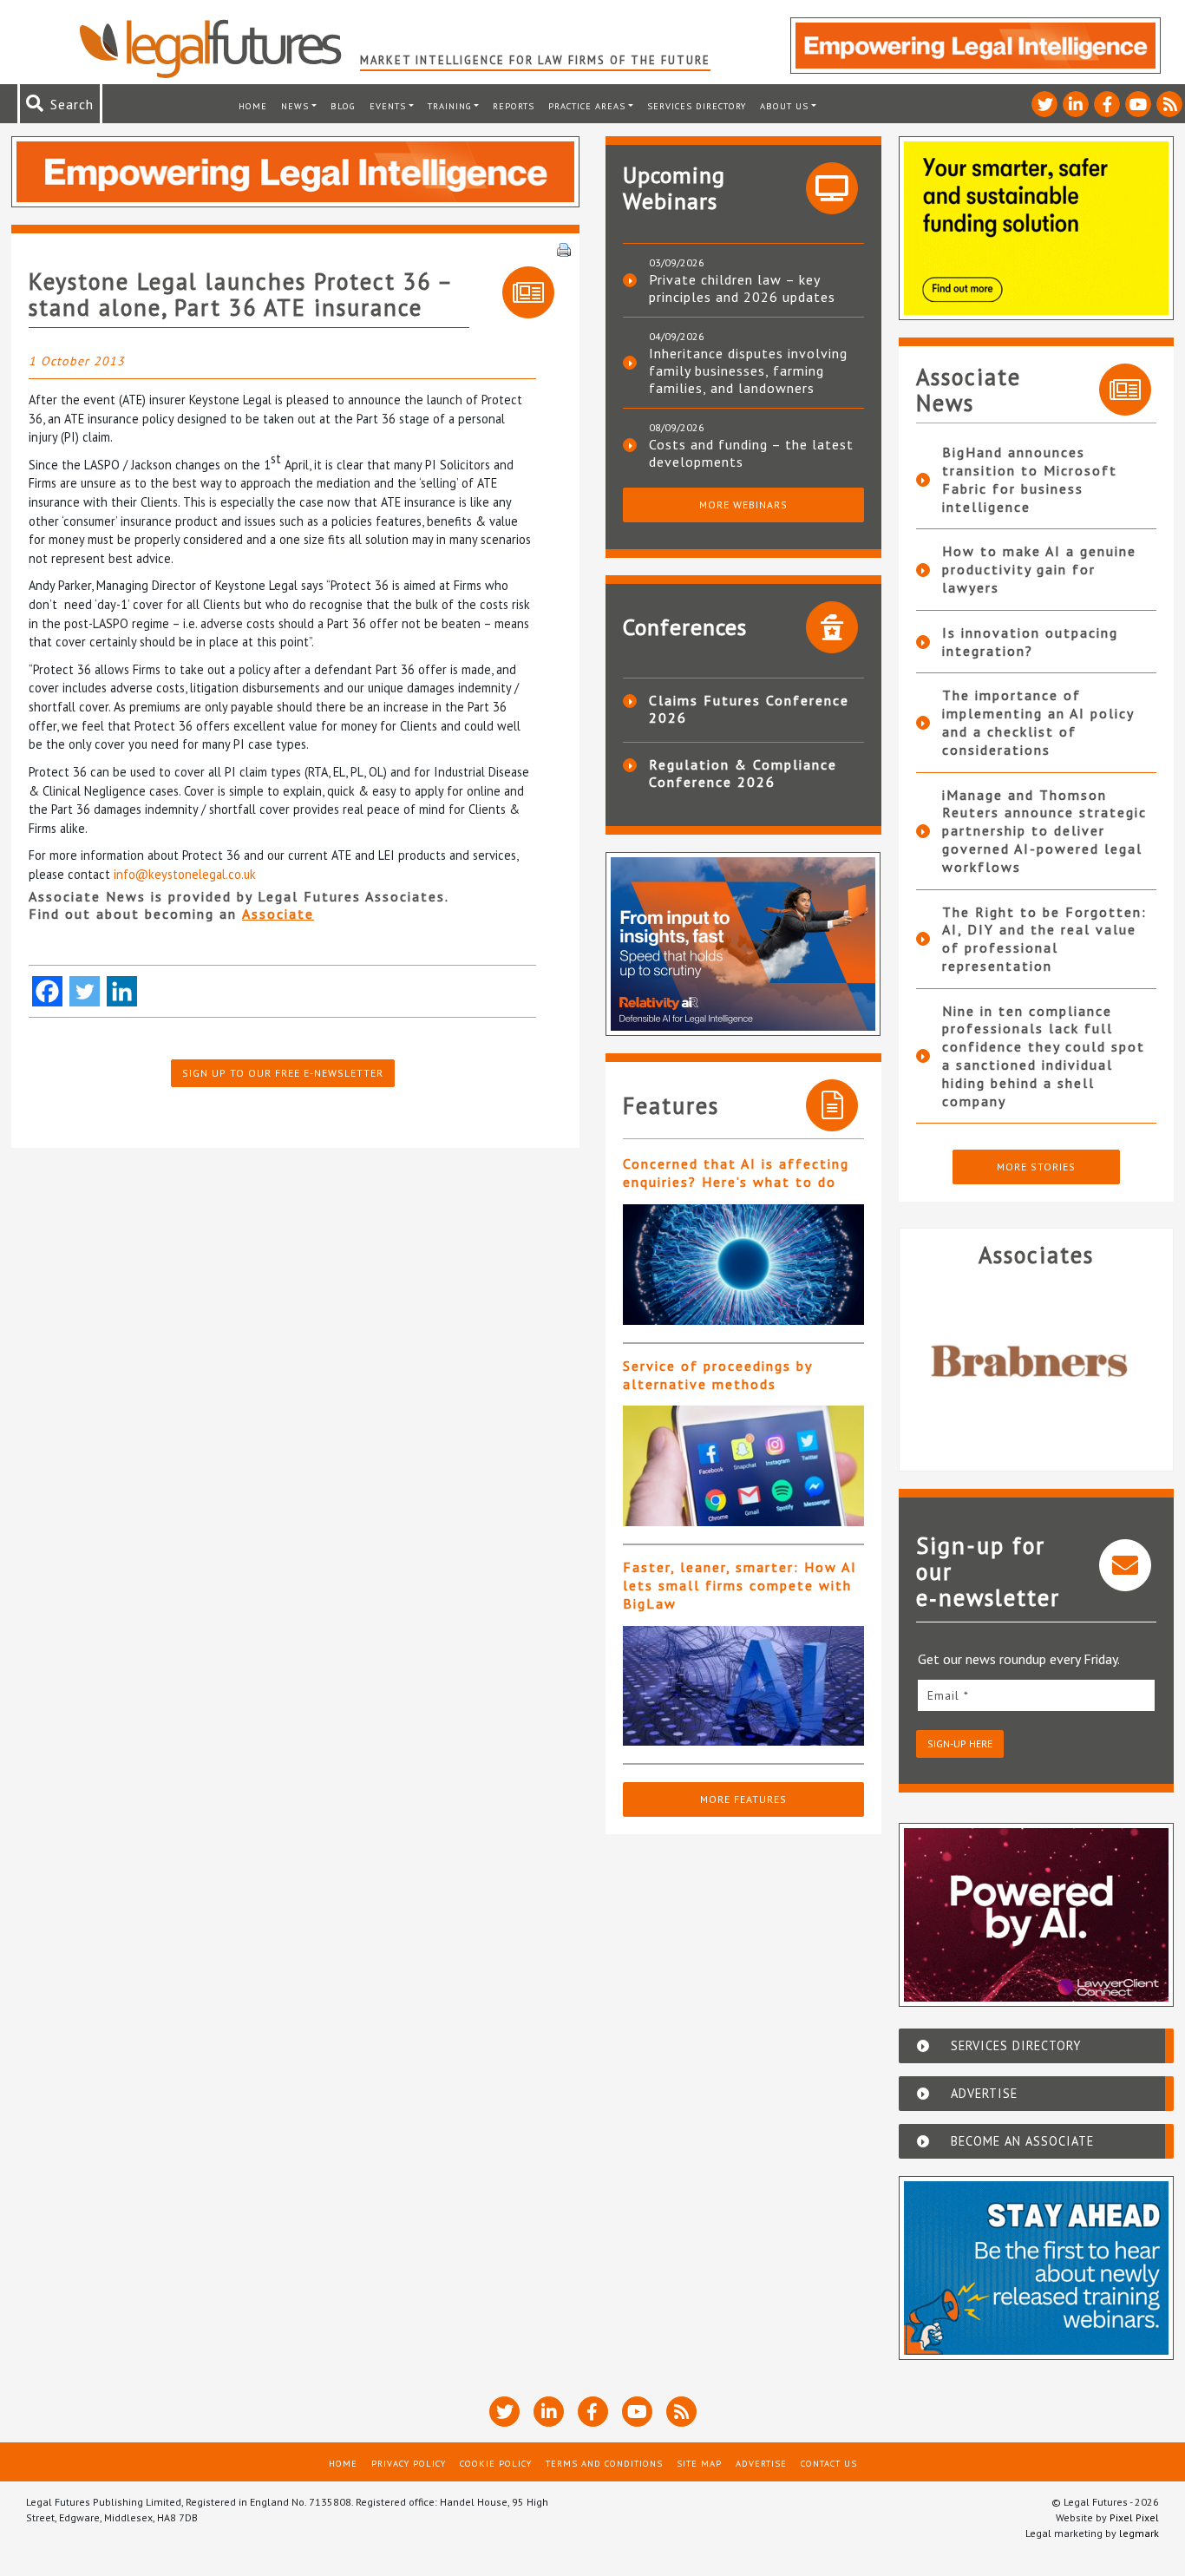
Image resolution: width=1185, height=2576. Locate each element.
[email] (1037, 1695)
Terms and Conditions (604, 2463)
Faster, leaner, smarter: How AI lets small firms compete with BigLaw (740, 1585)
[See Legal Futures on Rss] (1169, 104)
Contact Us (829, 2463)
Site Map (699, 2463)
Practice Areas (587, 106)
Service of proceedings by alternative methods (717, 1375)
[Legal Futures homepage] (219, 49)
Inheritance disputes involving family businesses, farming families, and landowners (748, 370)
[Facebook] (47, 991)
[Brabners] (1037, 1362)
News (295, 106)
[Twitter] (85, 991)
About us (784, 106)
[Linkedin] (122, 991)
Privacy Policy (409, 2463)
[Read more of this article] (743, 1265)
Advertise (761, 2463)
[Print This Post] (564, 248)
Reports (514, 106)
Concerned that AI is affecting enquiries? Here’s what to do (736, 1173)
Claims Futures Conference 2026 (749, 709)
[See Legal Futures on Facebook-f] (1107, 104)
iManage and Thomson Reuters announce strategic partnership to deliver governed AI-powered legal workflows (1044, 831)
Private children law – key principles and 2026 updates (742, 288)
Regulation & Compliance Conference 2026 (743, 773)
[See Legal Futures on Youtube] (1138, 104)
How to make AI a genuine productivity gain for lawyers (1039, 569)
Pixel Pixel (1134, 2517)
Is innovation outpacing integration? (1030, 642)
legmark (1139, 2533)
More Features (743, 1799)
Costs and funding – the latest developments (751, 453)
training (450, 106)
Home (253, 106)
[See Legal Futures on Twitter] (1044, 104)
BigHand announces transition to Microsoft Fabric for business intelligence (1030, 479)
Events (388, 106)
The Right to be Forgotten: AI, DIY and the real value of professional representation (1044, 939)
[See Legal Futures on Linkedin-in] (1076, 104)
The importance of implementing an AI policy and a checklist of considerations (1038, 722)
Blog (343, 106)
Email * (948, 1695)
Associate (278, 914)
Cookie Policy (496, 2463)
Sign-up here (960, 1744)
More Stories (1036, 1167)
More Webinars (743, 505)
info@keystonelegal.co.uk (185, 874)
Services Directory (697, 106)
